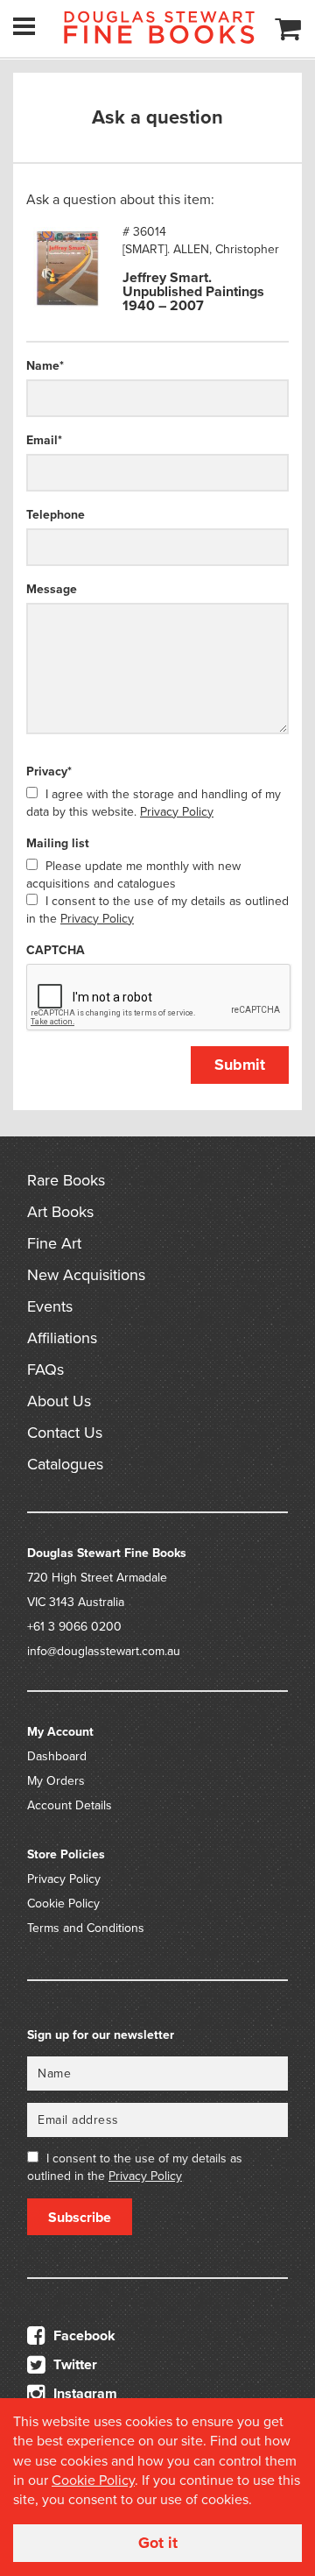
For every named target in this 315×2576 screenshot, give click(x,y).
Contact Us (65, 1433)
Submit (240, 1065)
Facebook (83, 2336)
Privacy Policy (177, 812)
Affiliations (62, 1338)
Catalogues (65, 1464)
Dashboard (57, 1756)
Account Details (70, 1805)
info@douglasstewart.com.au (104, 1651)
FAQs (45, 1369)
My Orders (56, 1781)
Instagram (84, 2394)
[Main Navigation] (24, 26)
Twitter (73, 2365)
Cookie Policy (63, 1904)
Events (50, 1306)
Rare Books (66, 1180)
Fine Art (54, 1243)
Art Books (60, 1212)
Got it (158, 2543)
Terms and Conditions (86, 1928)
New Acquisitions (86, 1275)
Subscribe (80, 2218)
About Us (59, 1401)
